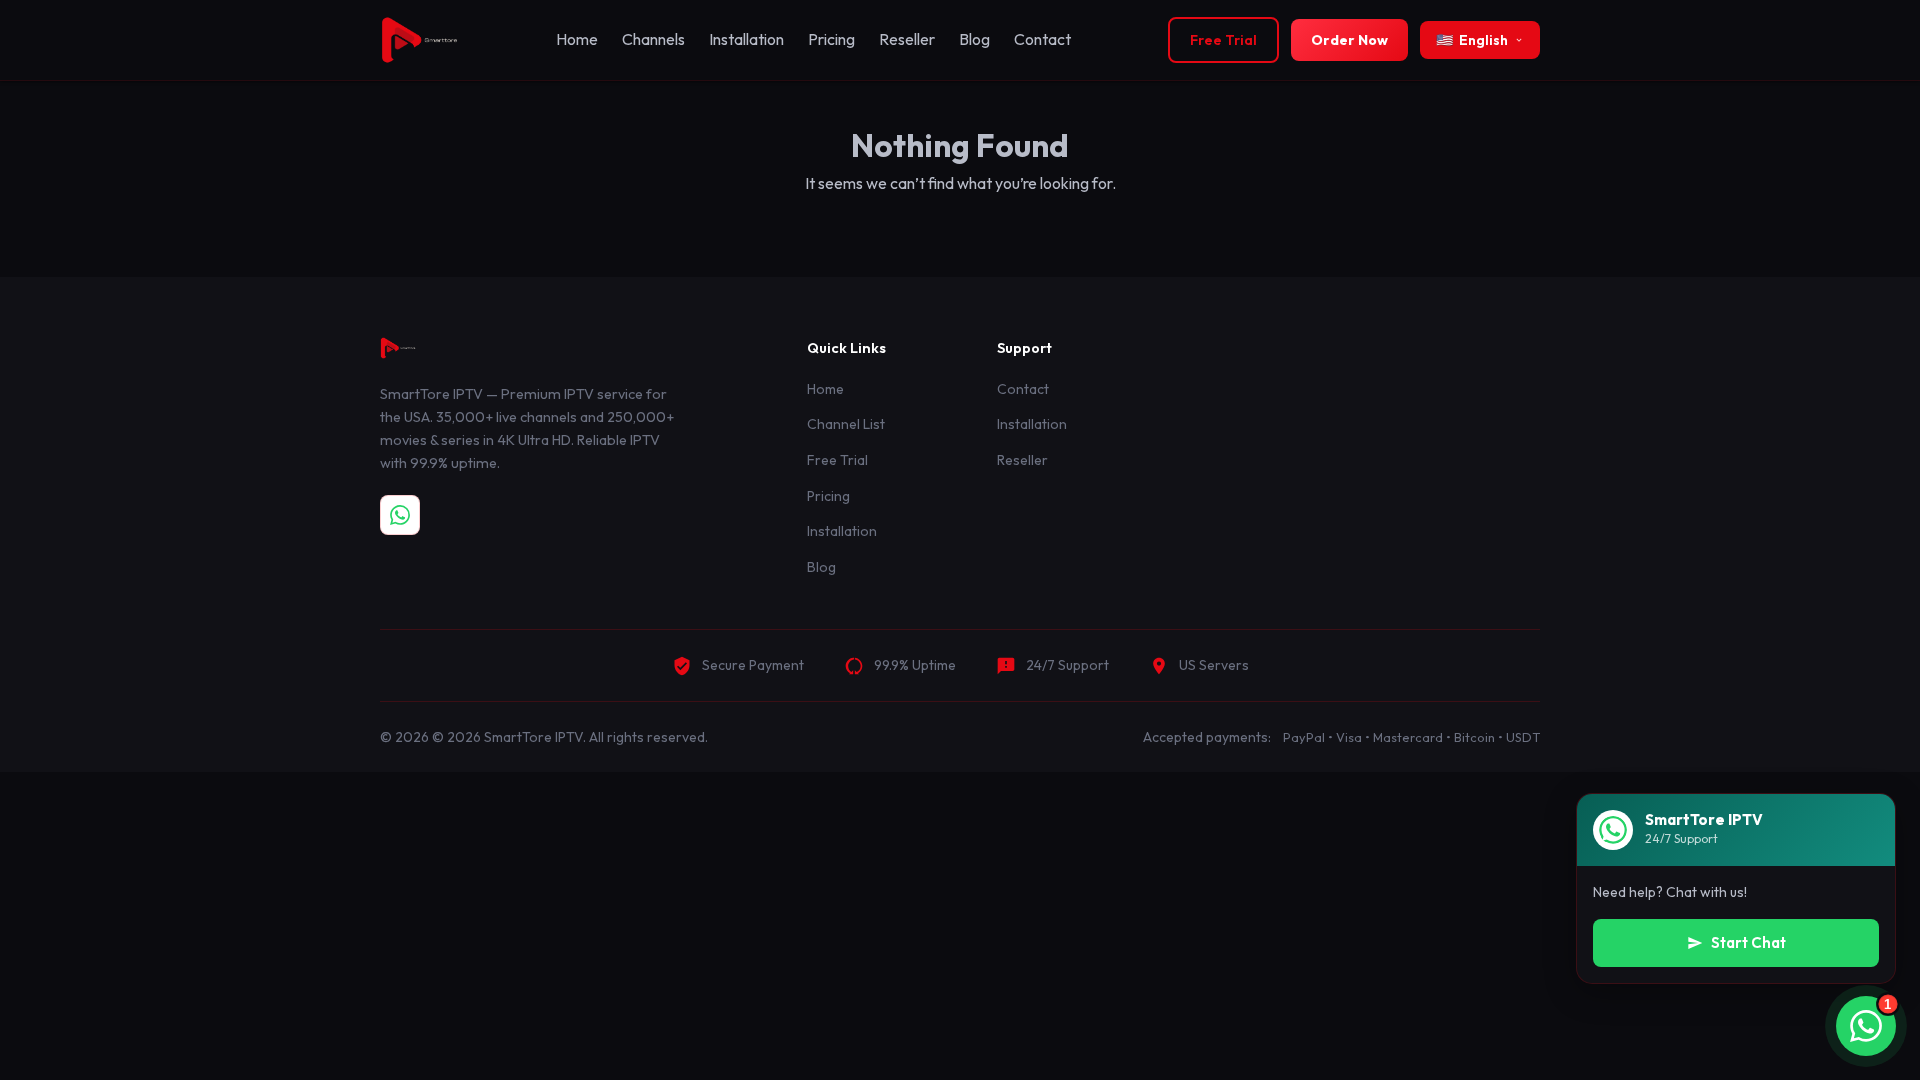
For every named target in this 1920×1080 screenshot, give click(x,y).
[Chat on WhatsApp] (400, 515)
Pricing (831, 39)
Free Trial (1223, 40)
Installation (746, 39)
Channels (653, 39)
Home (577, 39)
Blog (974, 39)
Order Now (1349, 40)
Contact (1042, 39)
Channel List (846, 424)
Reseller (907, 39)
